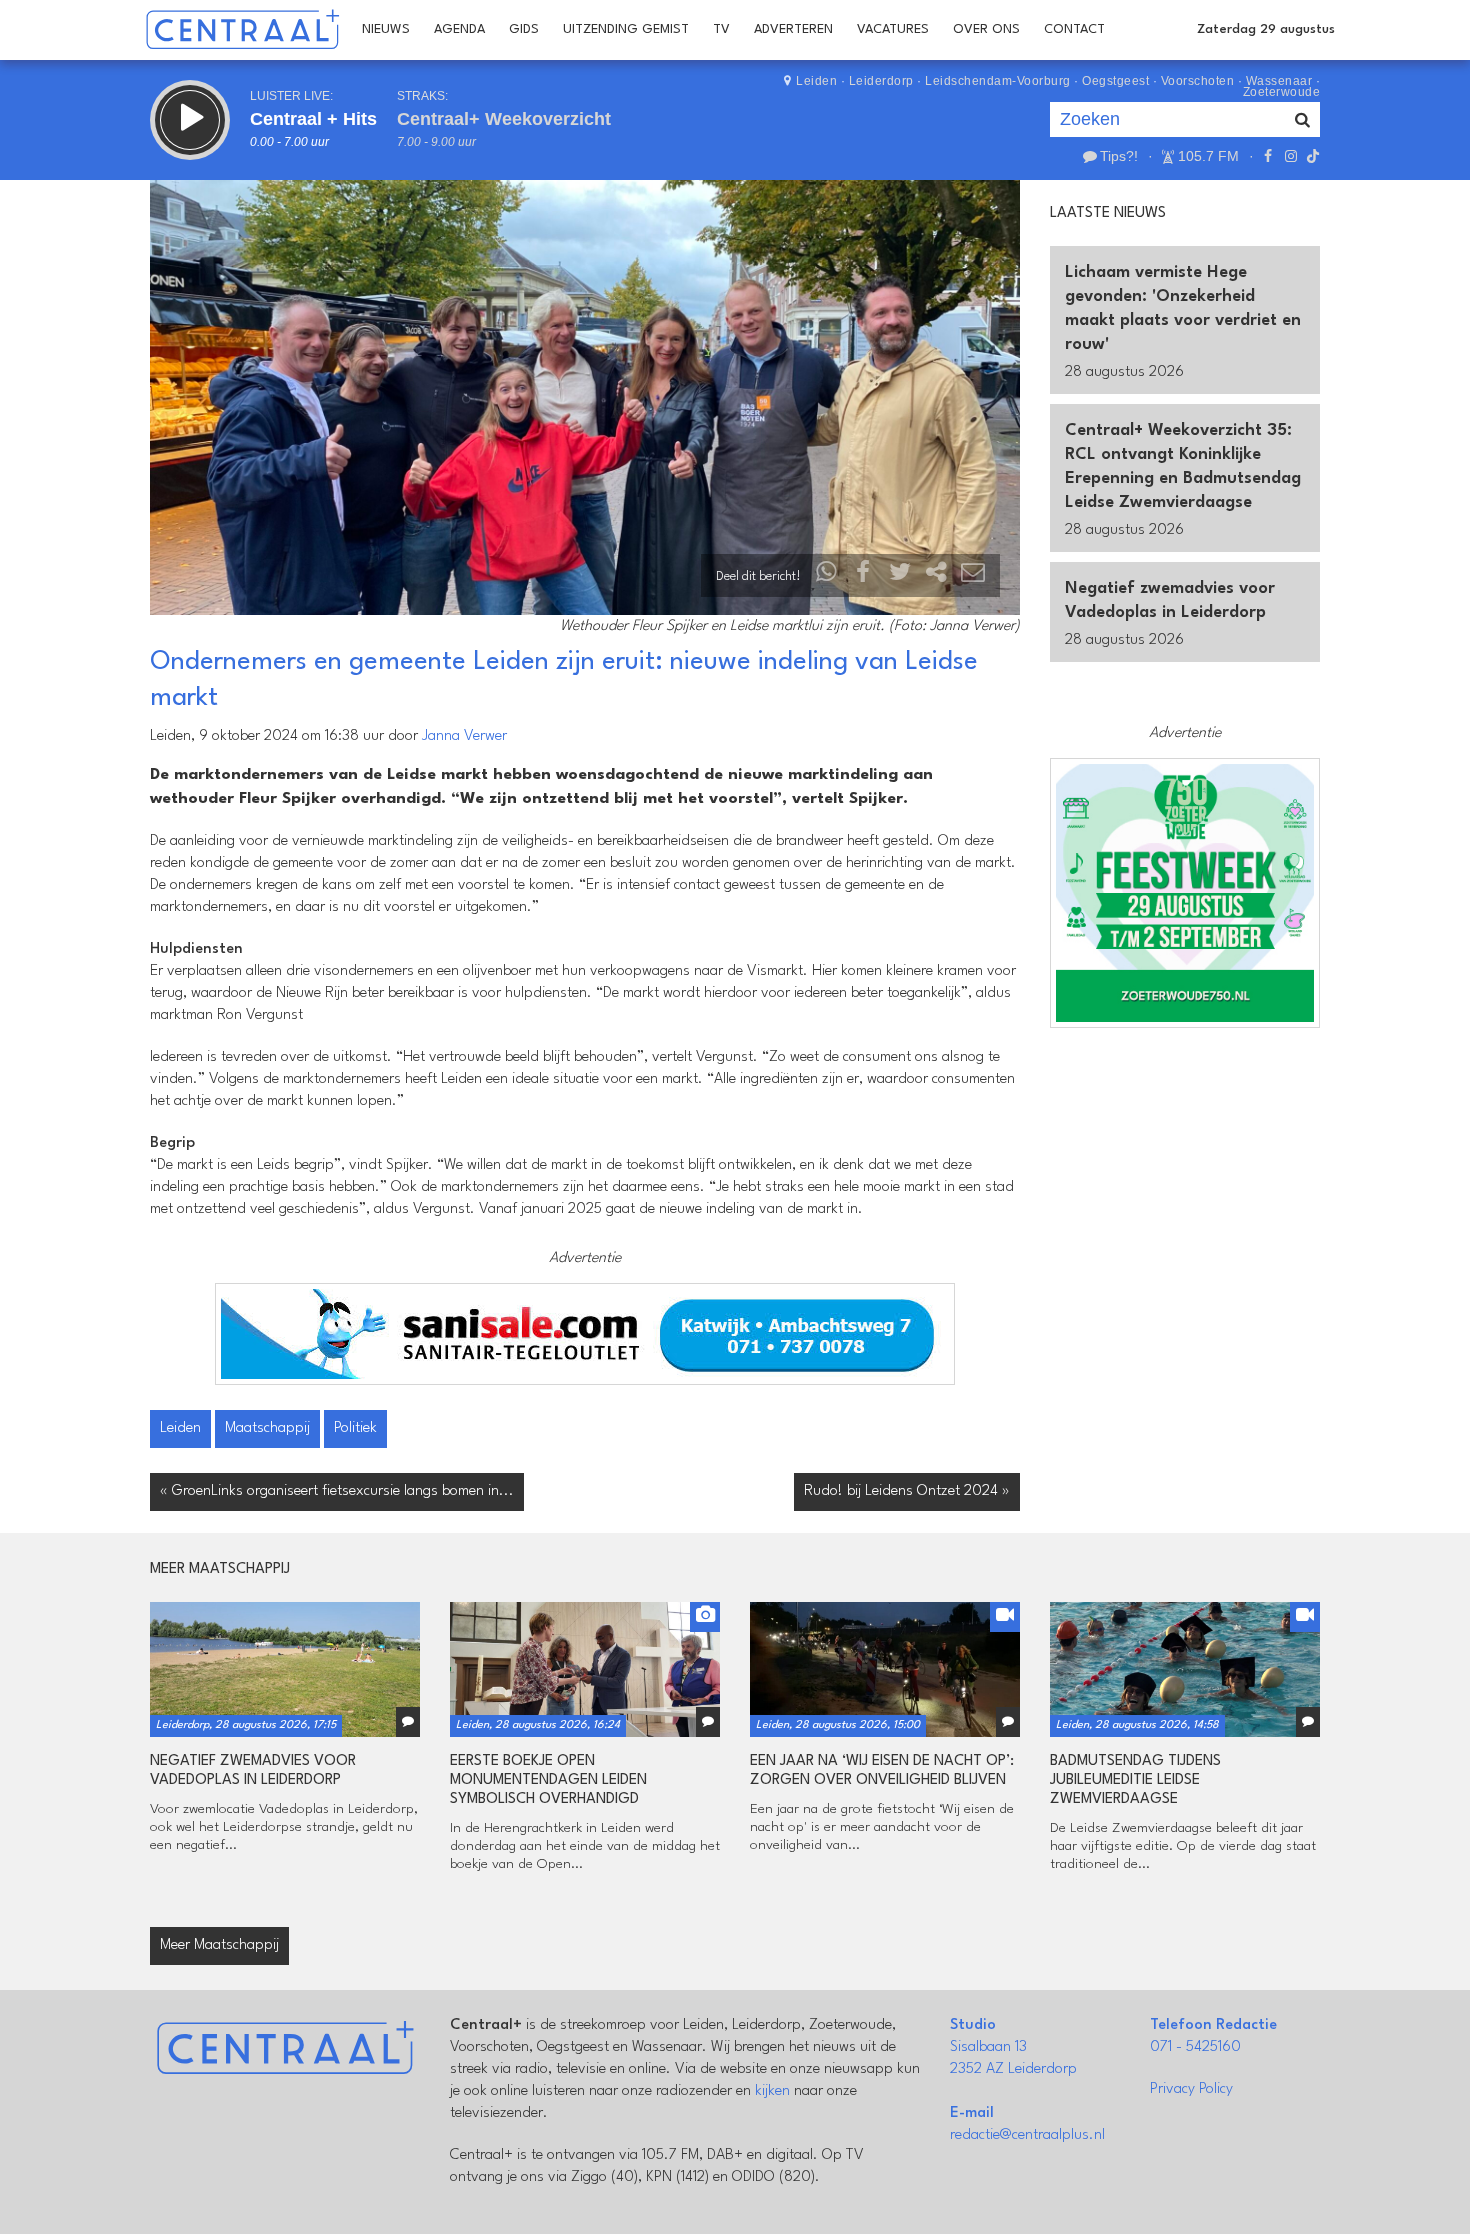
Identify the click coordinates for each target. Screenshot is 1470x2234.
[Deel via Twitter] (900, 576)
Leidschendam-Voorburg (998, 81)
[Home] (242, 30)
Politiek (355, 1428)
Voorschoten (1198, 81)
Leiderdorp (881, 81)
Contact (1074, 29)
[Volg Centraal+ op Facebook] (1268, 156)
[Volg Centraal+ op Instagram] (1290, 156)
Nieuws (386, 29)
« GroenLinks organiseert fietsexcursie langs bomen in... (337, 1491)
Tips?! (1119, 156)
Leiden (816, 81)
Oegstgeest (1115, 81)
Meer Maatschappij (219, 1945)
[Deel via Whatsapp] (827, 576)
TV (721, 29)
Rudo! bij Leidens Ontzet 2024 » (907, 1491)
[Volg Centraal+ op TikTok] (1311, 156)
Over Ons (986, 29)
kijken (772, 2091)
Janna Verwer (464, 736)
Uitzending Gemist (626, 29)
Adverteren (793, 29)
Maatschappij (267, 1428)
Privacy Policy (1191, 2089)
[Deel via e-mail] (973, 576)
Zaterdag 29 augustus (1266, 29)
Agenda (459, 29)
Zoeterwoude (1282, 92)
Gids (524, 29)
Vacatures (893, 29)
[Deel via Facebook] (864, 576)
